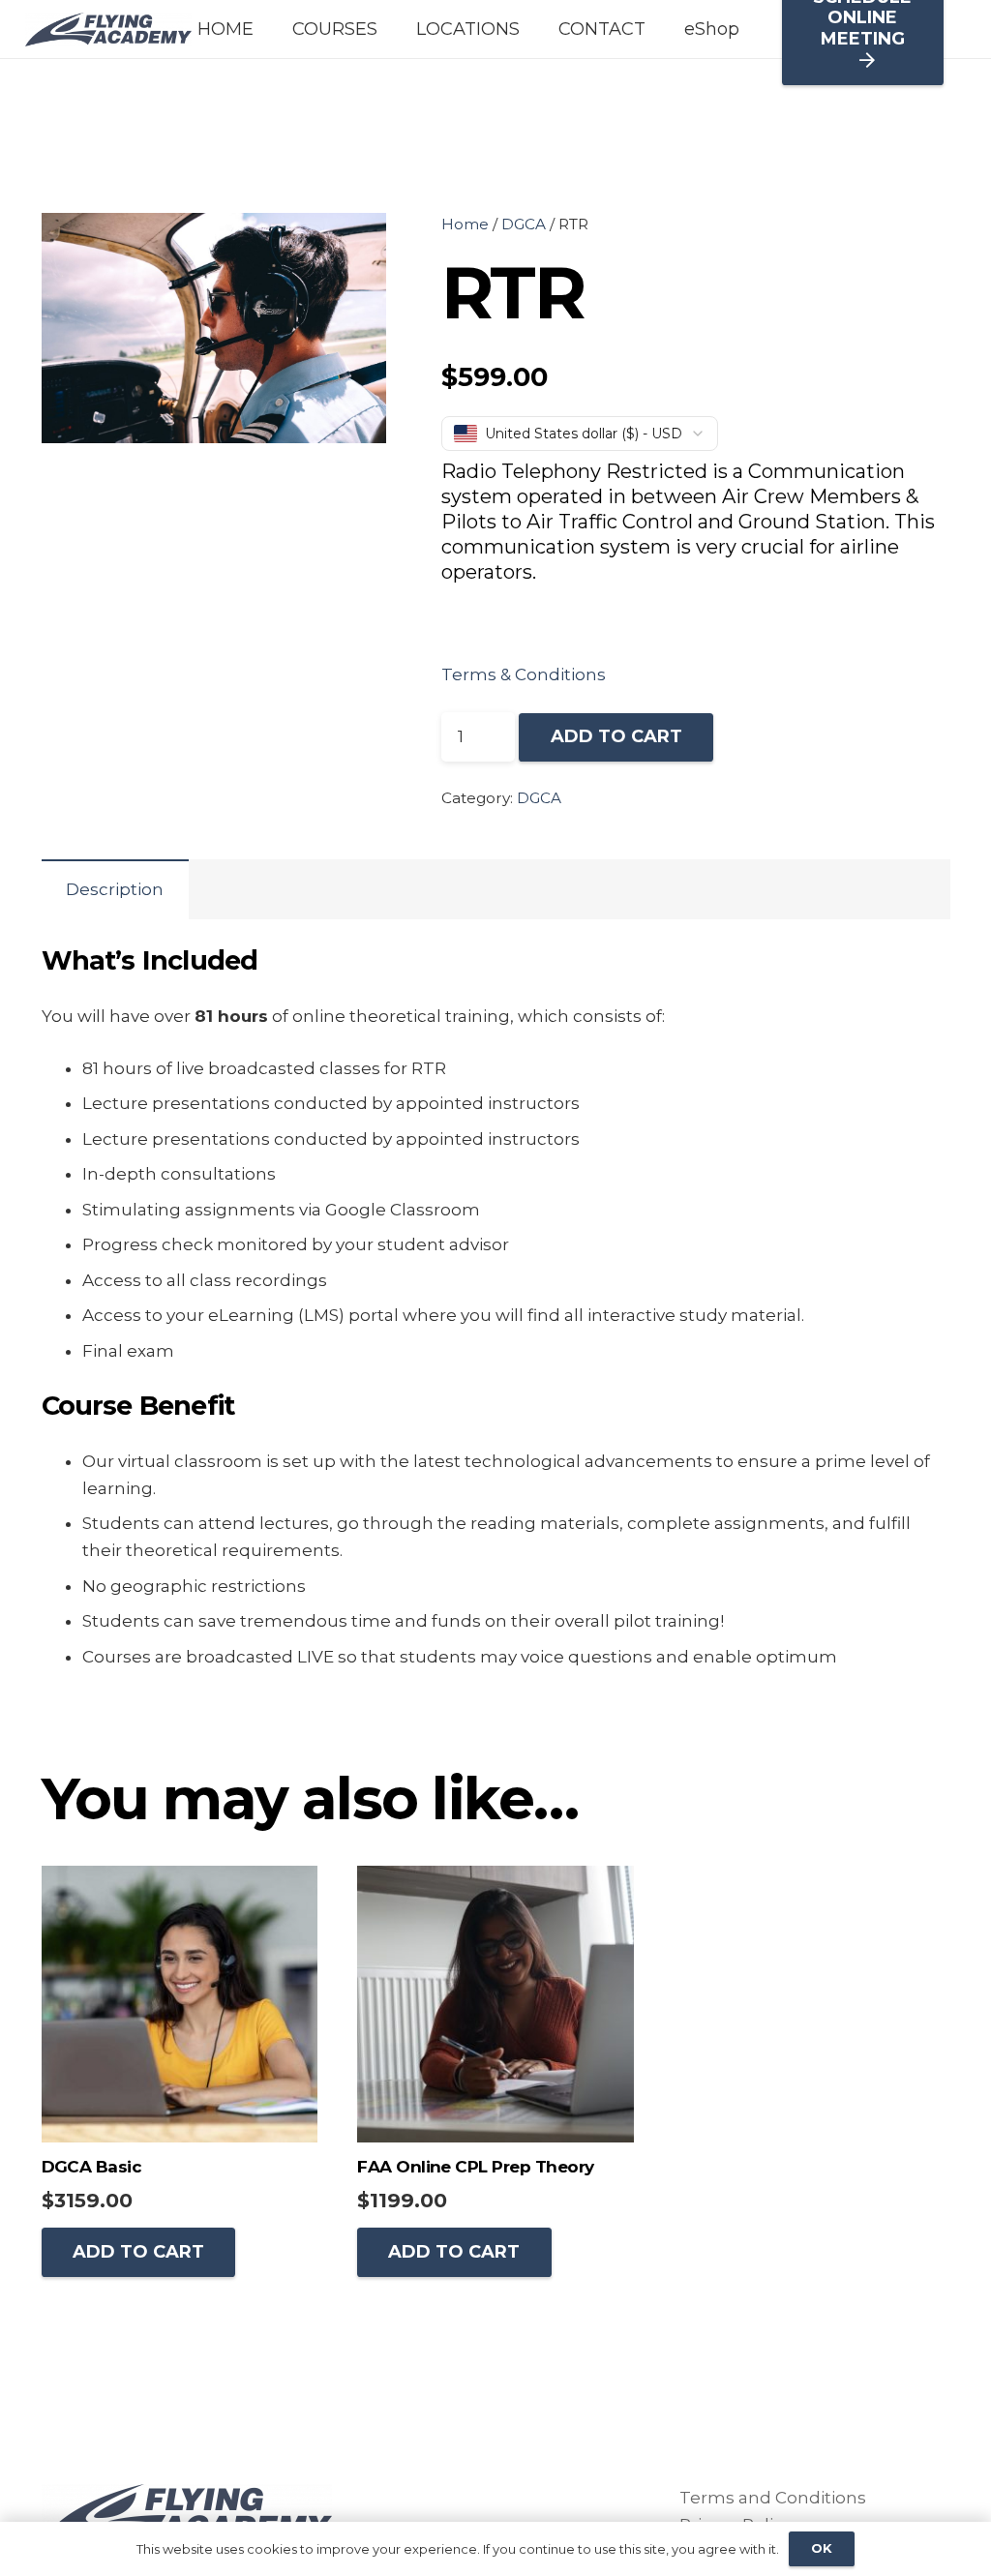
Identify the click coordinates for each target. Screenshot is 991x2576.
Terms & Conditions (524, 674)
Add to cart (616, 736)
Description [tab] (115, 889)
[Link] (108, 30)
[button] (353, 246)
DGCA (524, 224)
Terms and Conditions (773, 2498)
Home (465, 224)
